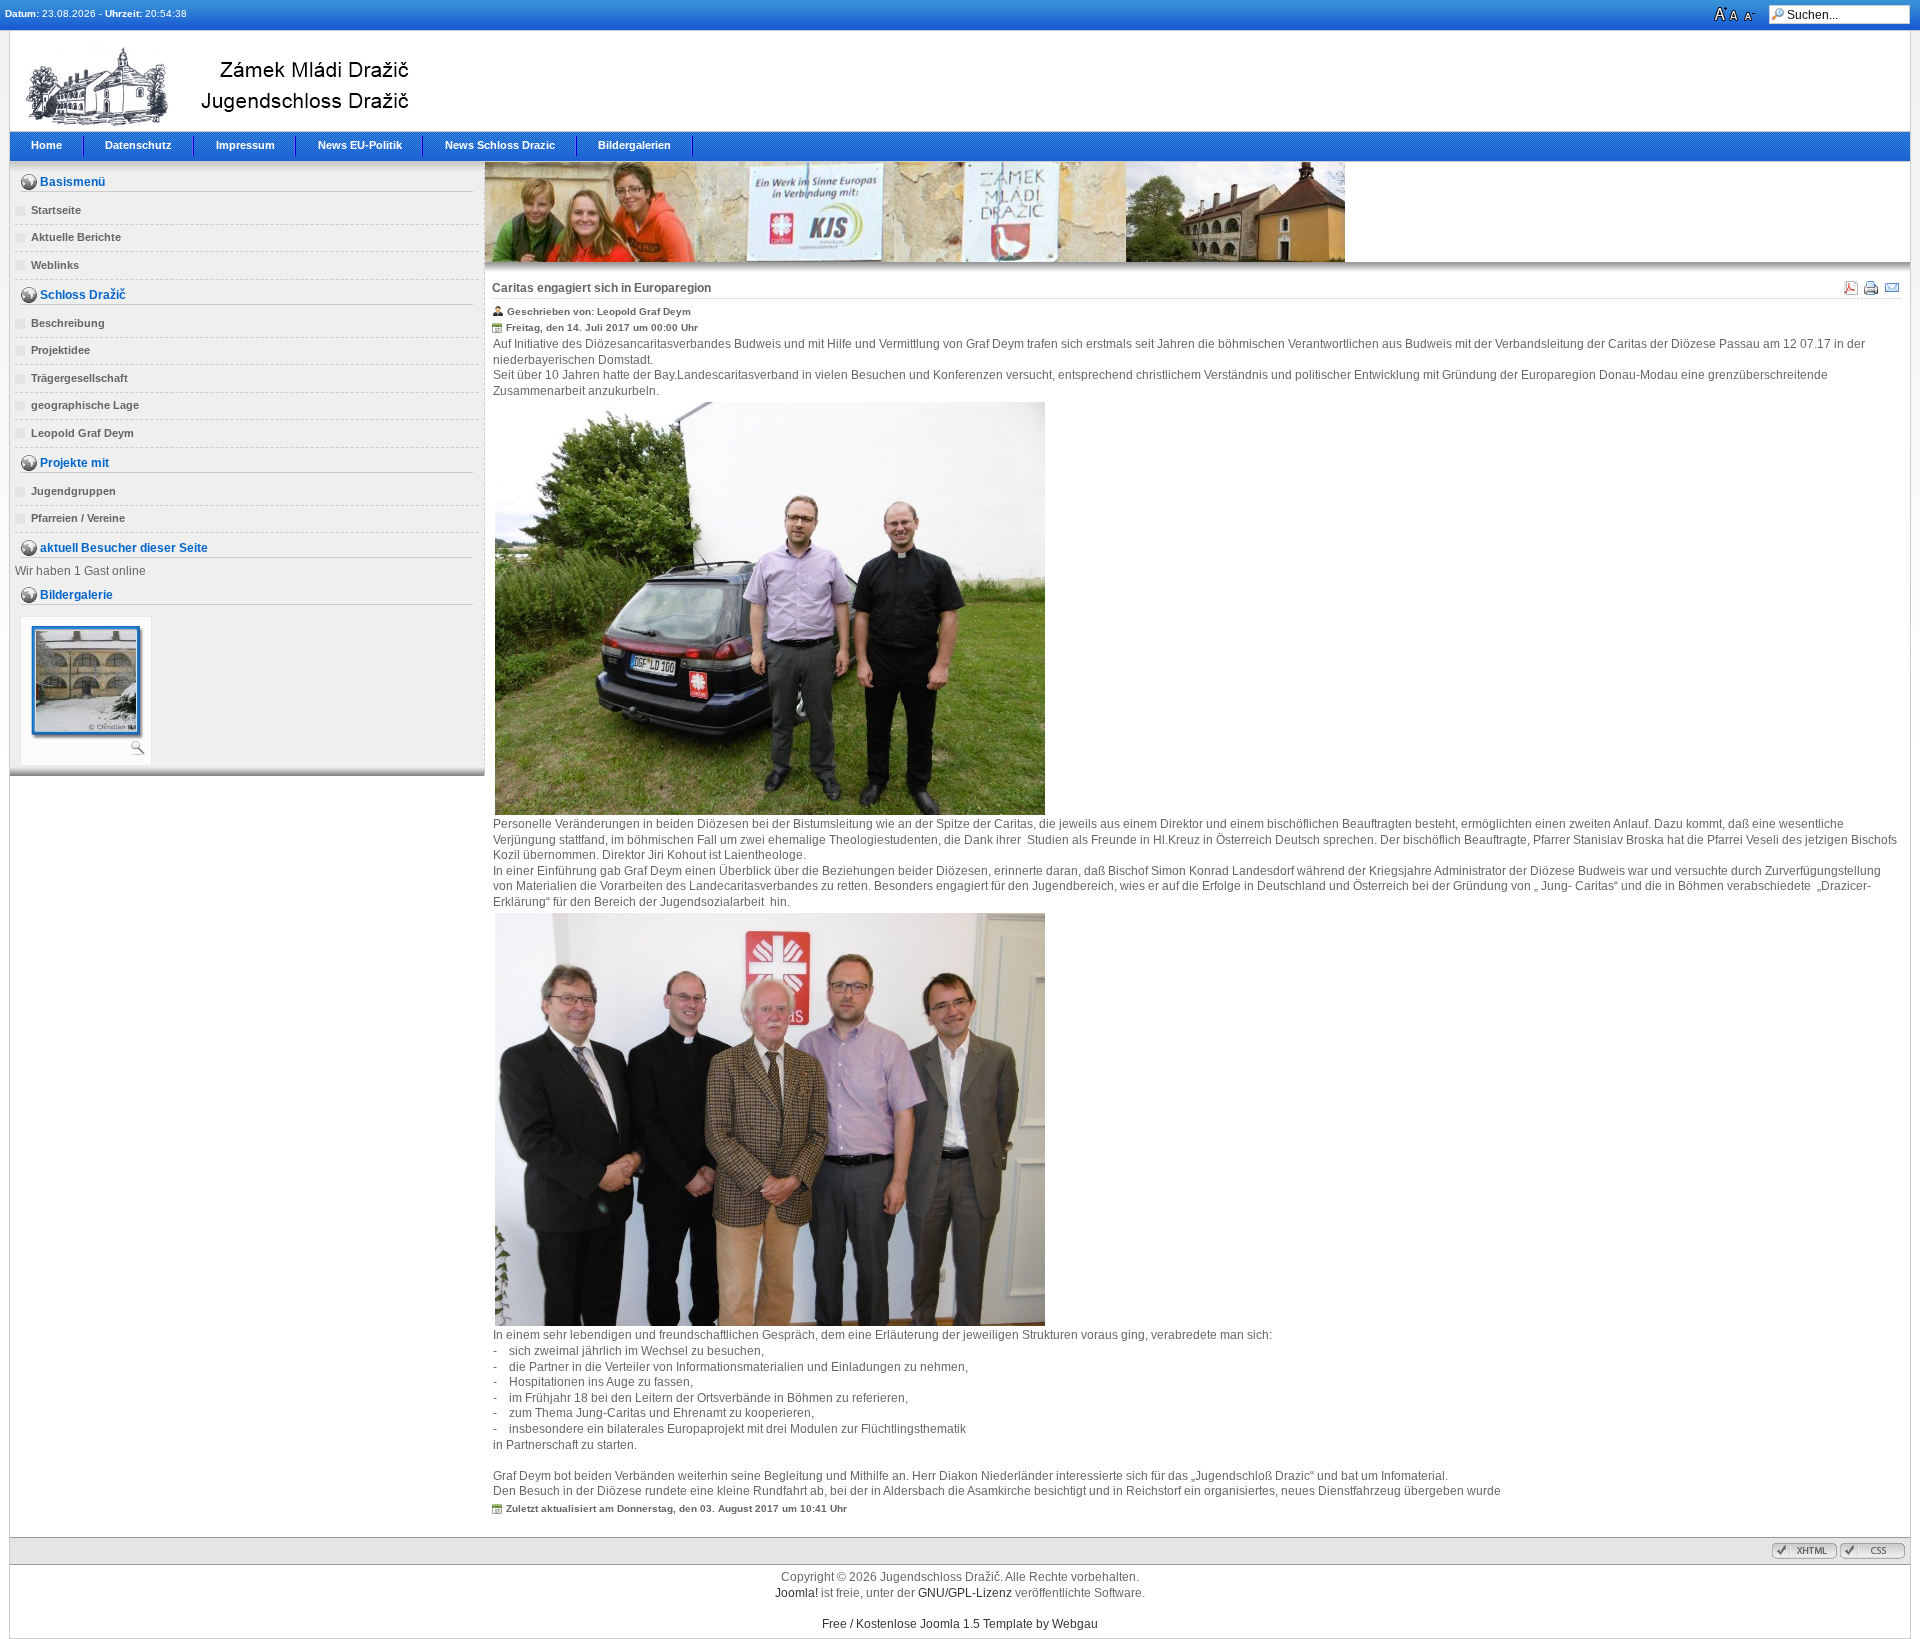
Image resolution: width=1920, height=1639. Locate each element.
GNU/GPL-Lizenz (965, 1593)
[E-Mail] (1892, 294)
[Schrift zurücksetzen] (1736, 17)
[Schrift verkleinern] (1751, 17)
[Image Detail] (138, 752)
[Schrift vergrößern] (1721, 17)
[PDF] (1850, 294)
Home (46, 145)
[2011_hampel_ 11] (86, 727)
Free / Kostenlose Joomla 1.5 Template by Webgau (960, 1624)
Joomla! (796, 1593)
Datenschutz (138, 145)
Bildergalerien (634, 145)
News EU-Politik (360, 145)
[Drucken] (1871, 294)
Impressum (245, 145)
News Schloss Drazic (500, 145)
